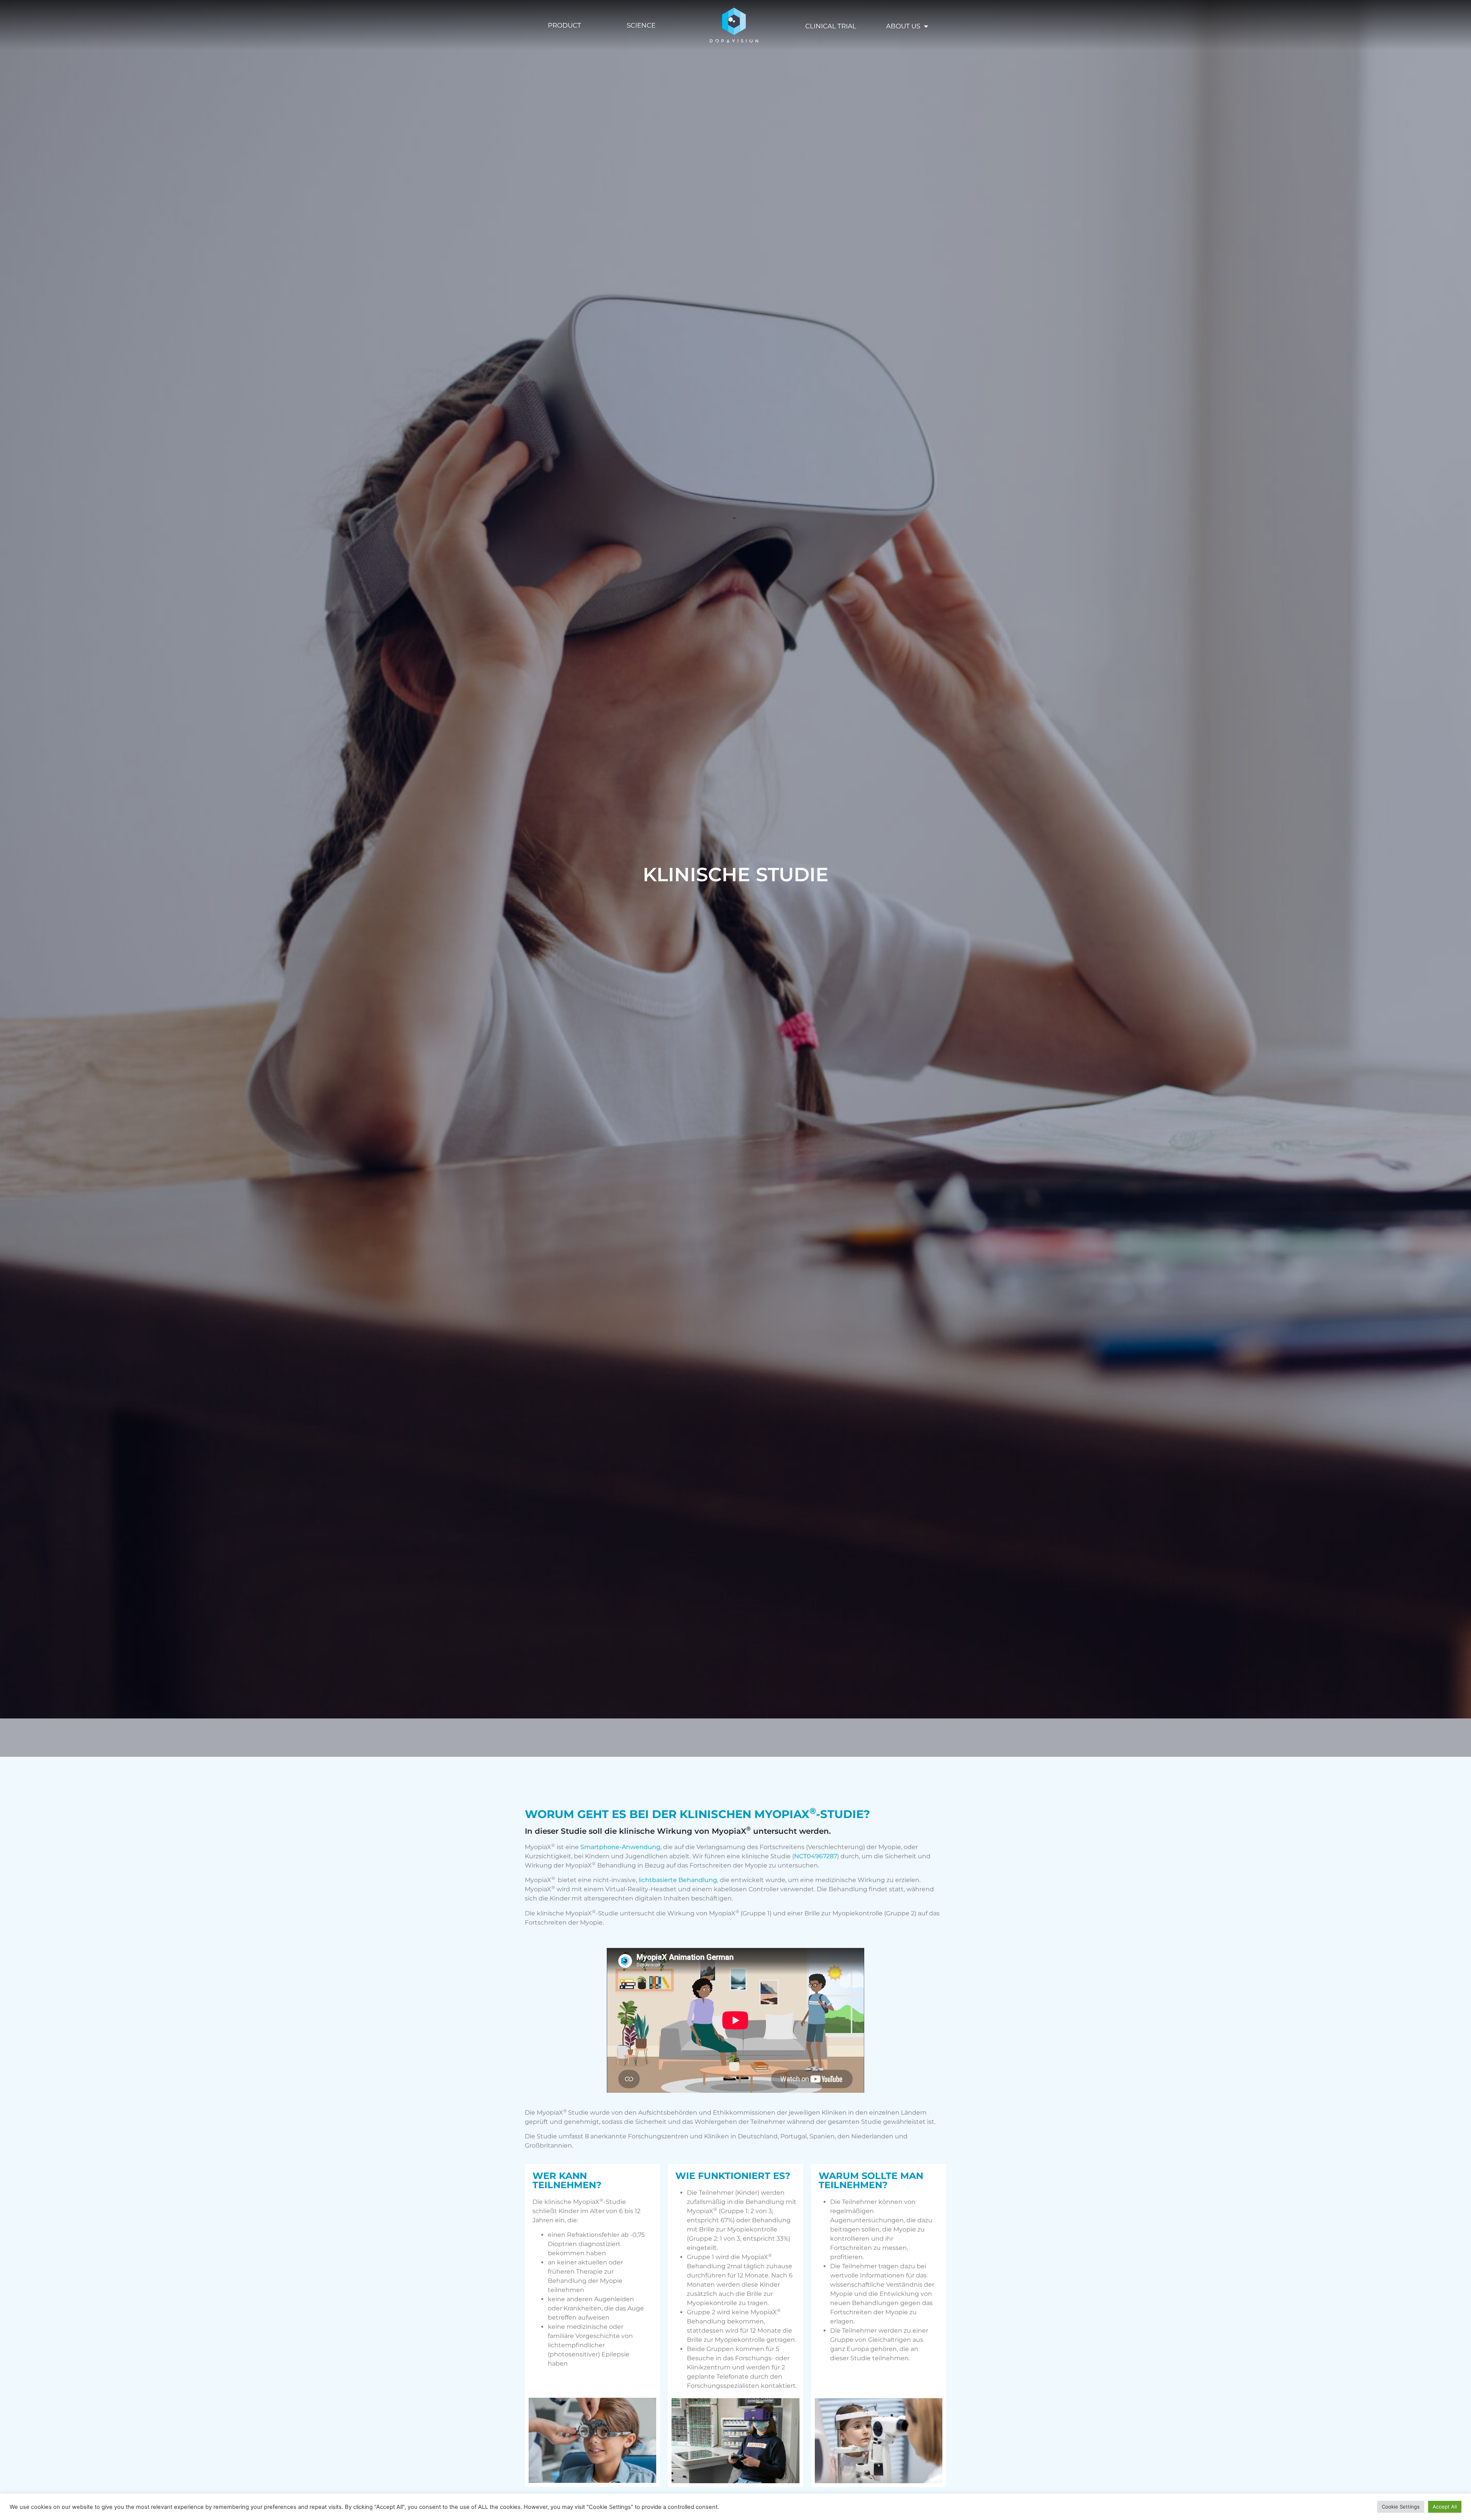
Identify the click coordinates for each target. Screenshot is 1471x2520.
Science (641, 25)
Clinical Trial (831, 26)
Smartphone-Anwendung (620, 1847)
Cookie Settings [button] (1401, 2507)
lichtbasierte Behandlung (678, 1880)
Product (564, 25)
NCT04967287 (816, 1856)
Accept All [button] (1445, 2507)
